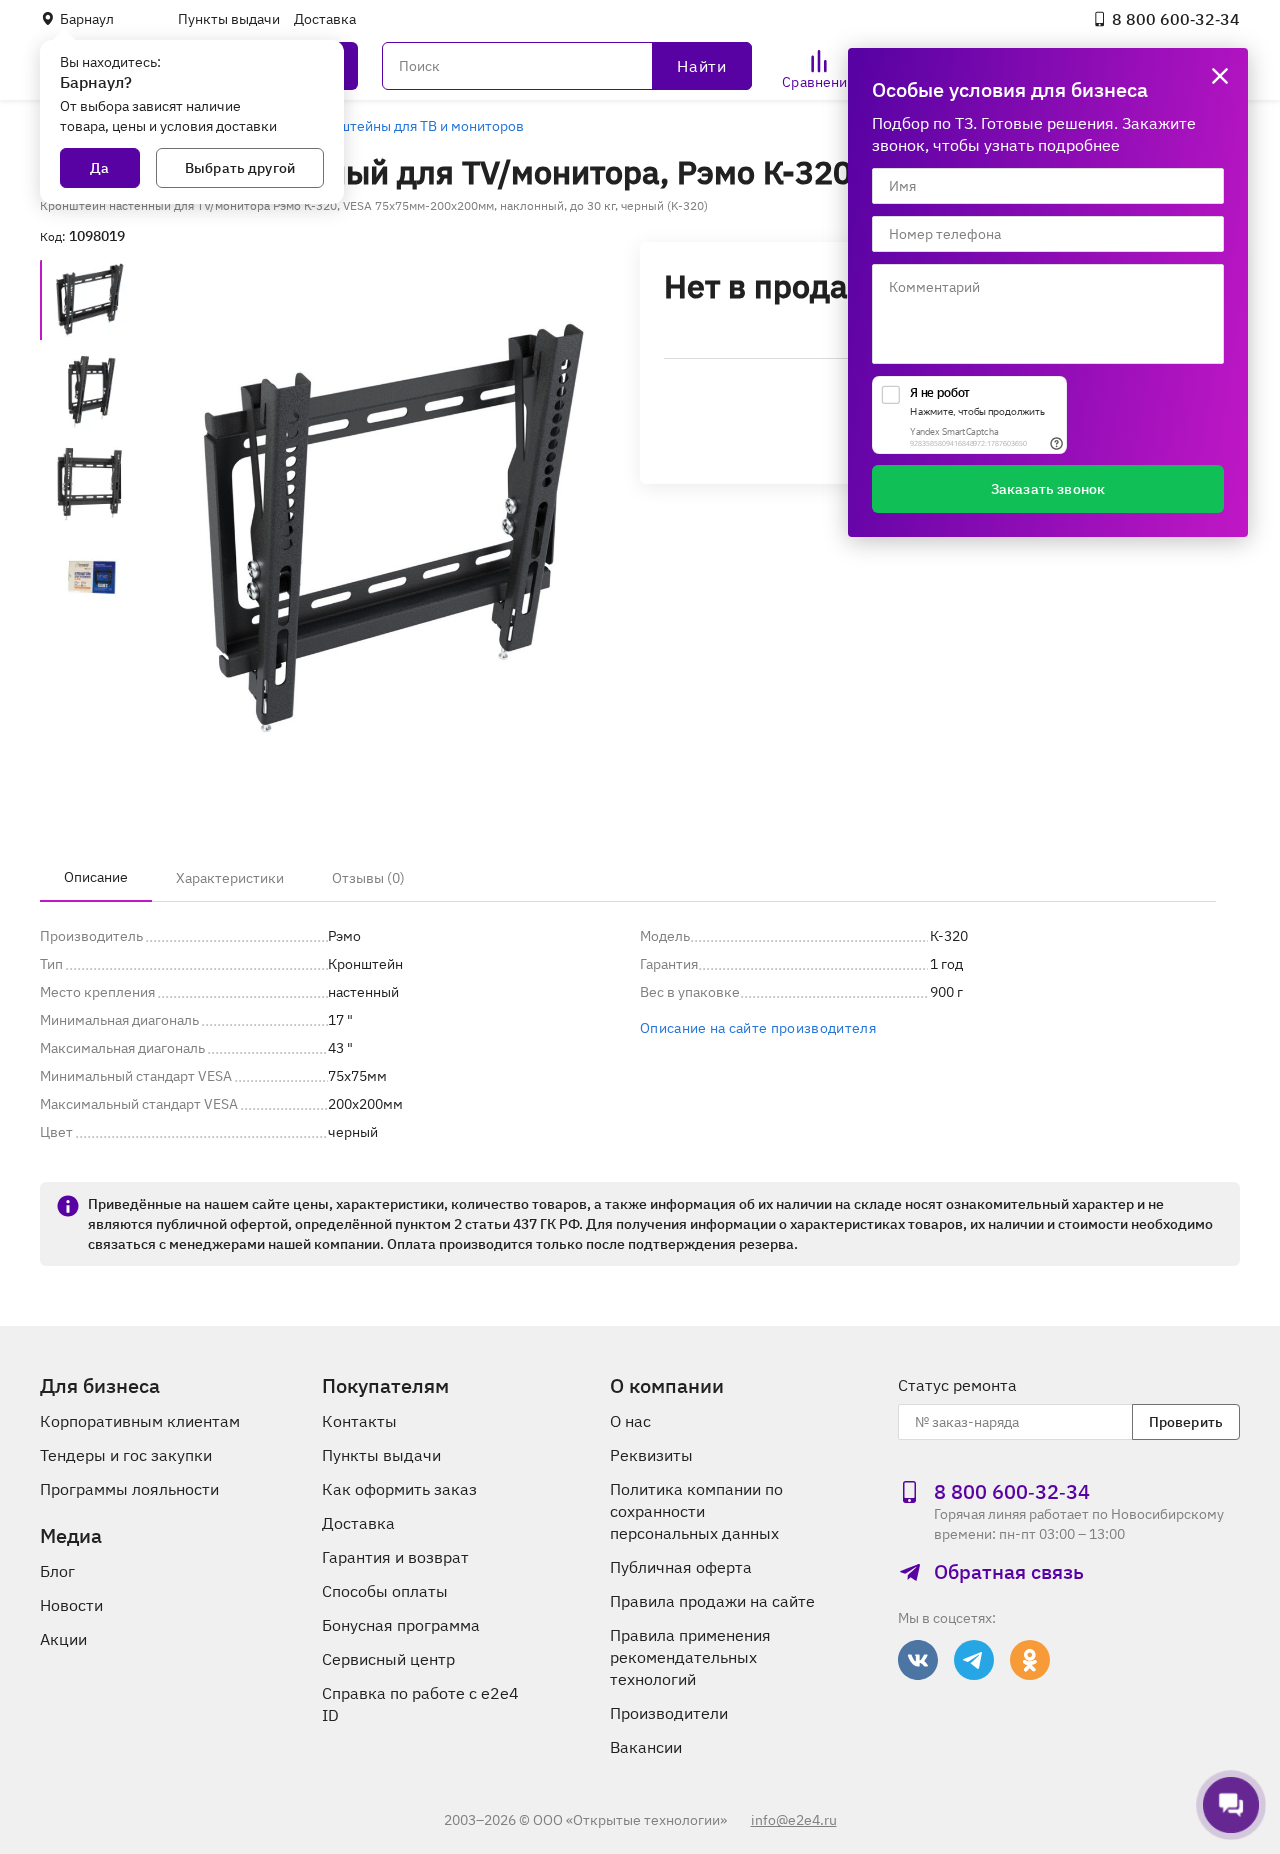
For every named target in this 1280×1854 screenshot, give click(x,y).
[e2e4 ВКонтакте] (918, 1660)
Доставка (325, 19)
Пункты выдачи (229, 19)
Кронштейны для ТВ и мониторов (415, 126)
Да (99, 168)
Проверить (1186, 1422)
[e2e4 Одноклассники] (1030, 1660)
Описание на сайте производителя (758, 1028)
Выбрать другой (240, 168)
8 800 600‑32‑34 (1176, 19)
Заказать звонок (1048, 489)
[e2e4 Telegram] (974, 1660)
